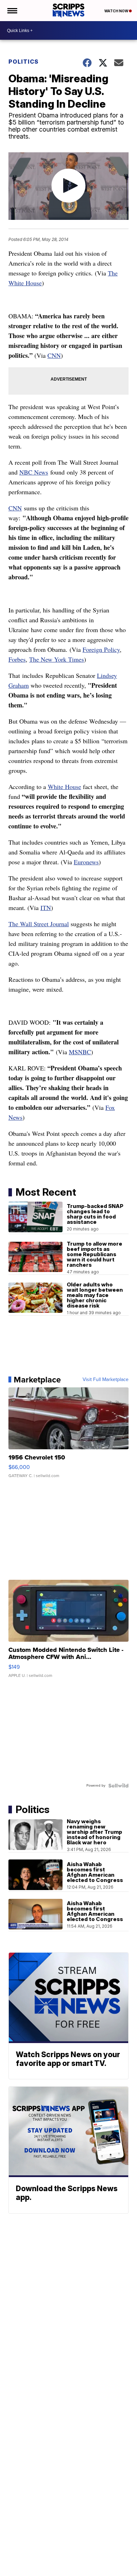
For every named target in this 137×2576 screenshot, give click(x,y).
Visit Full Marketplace (106, 1380)
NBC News (34, 472)
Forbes (17, 659)
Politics (24, 62)
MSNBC (80, 1052)
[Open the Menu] (12, 11)
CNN (54, 355)
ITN (46, 908)
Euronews (86, 862)
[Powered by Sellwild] (118, 1786)
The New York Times (57, 659)
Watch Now (117, 11)
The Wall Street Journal (39, 924)
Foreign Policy (101, 649)
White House (64, 787)
